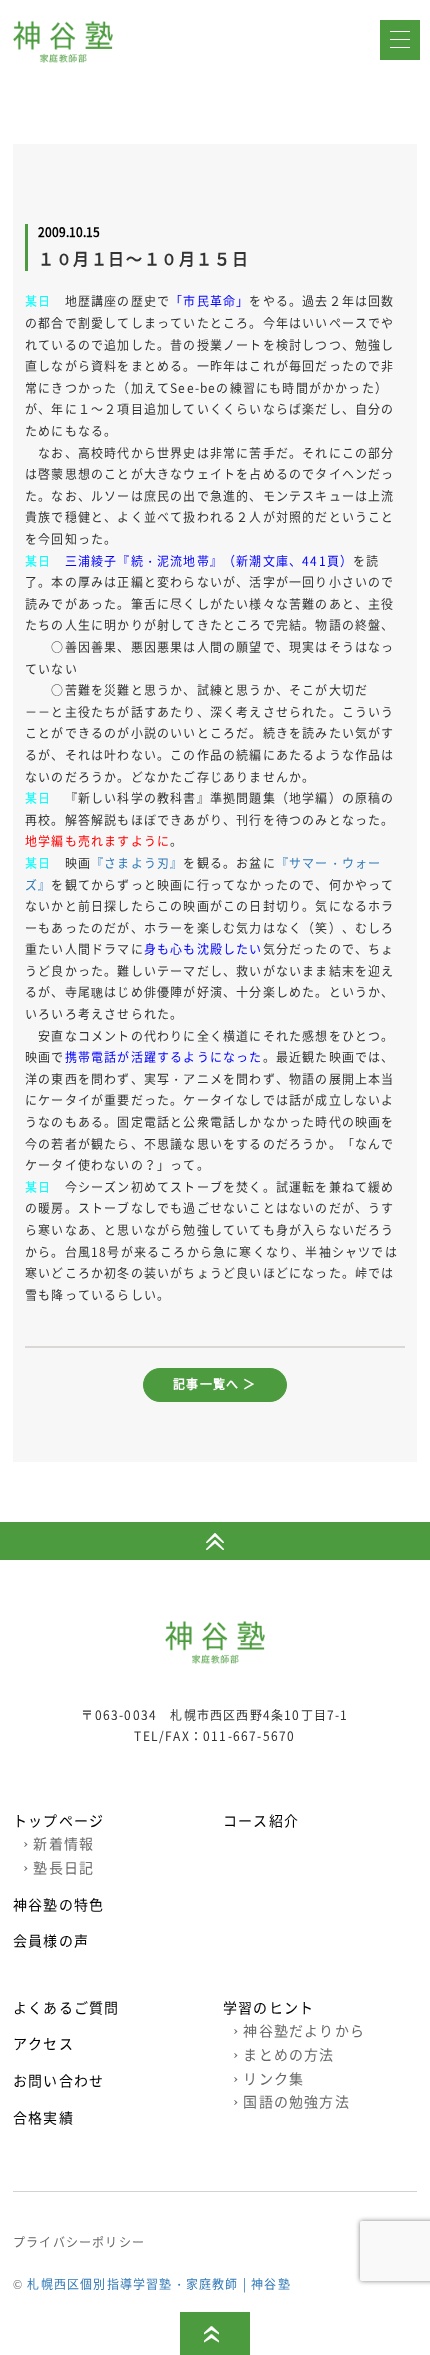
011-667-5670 (249, 1736)
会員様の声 (51, 1940)
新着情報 (58, 1843)
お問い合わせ (58, 2080)
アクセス (43, 2043)
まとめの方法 (284, 2054)
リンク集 (268, 2078)
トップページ (58, 1820)
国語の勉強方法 (291, 2101)
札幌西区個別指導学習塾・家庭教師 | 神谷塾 (158, 2284)
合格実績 (43, 2117)
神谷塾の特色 (58, 1904)
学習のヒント (268, 2007)
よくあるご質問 (66, 2007)
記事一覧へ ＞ (214, 1384)
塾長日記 (58, 1867)
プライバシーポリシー (79, 2242)
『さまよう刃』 (137, 863)
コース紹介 (261, 1820)
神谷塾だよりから (299, 2030)
